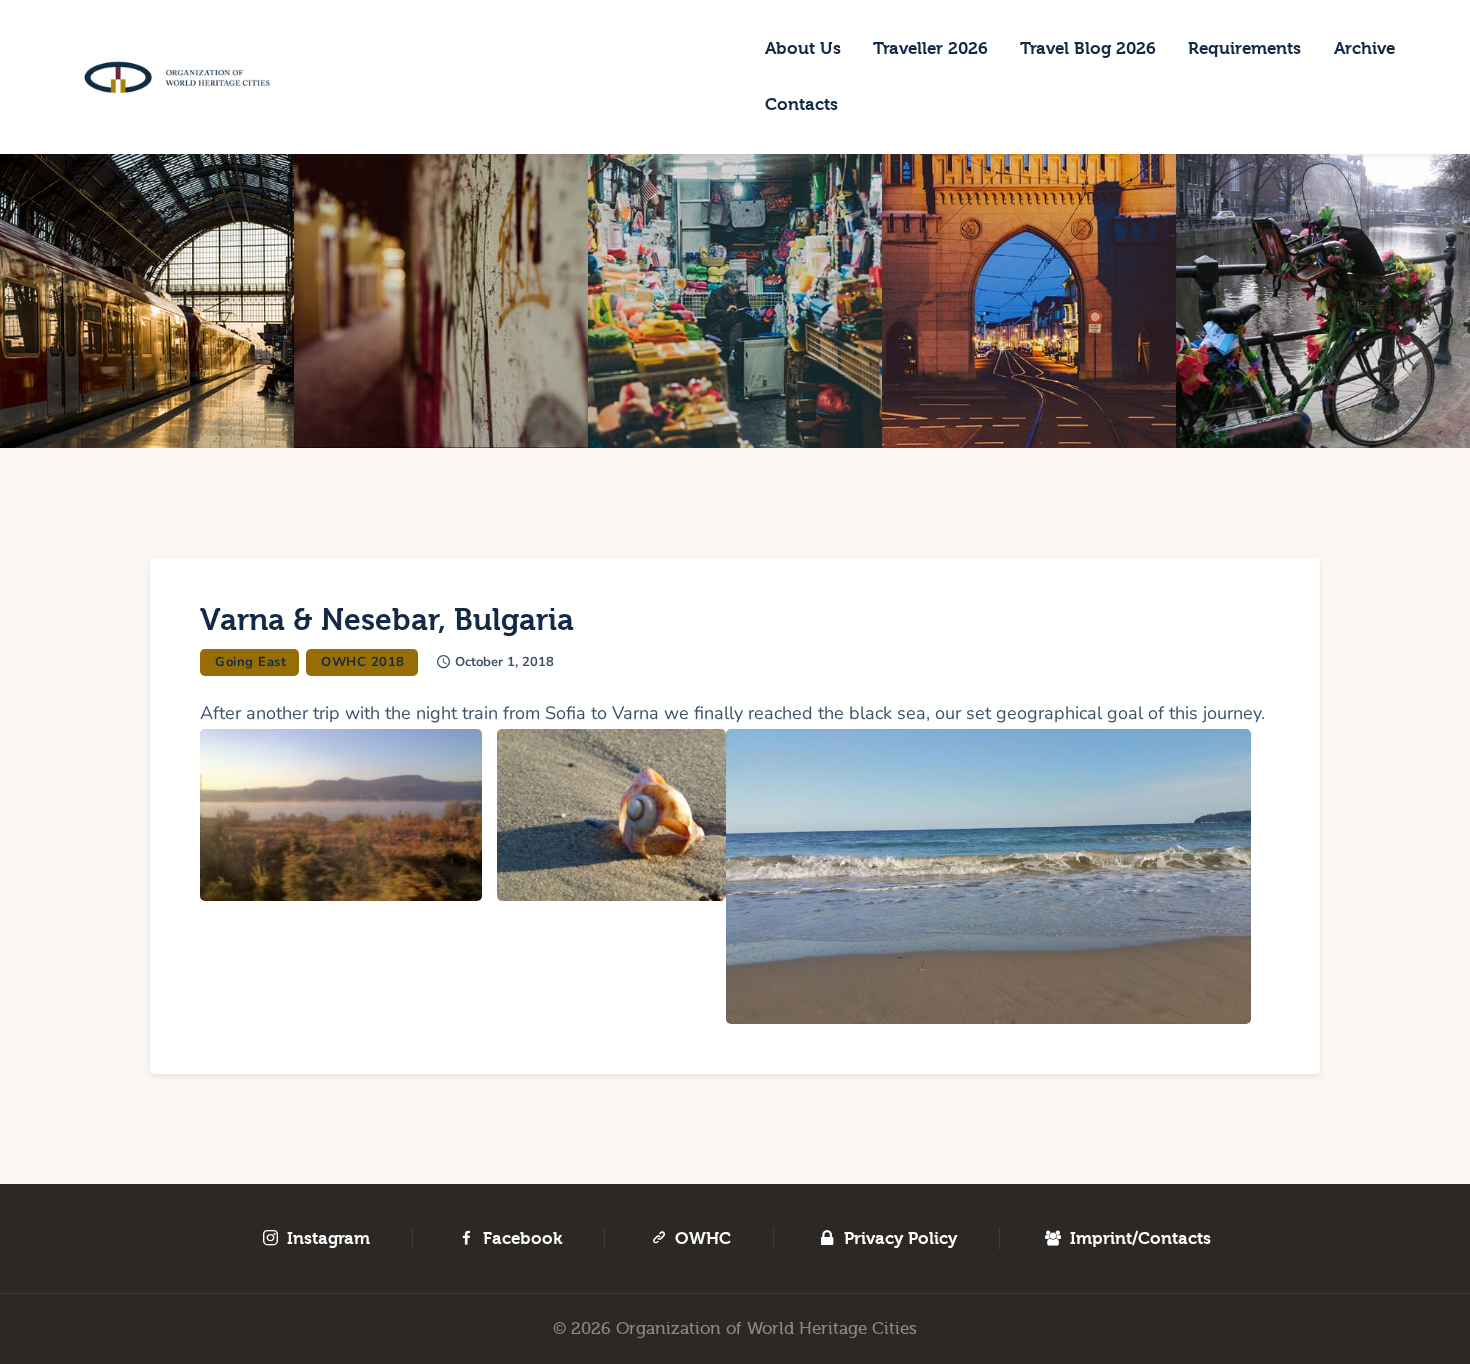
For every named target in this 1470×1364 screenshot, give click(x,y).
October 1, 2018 (504, 662)
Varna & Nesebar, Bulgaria (387, 620)
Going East (250, 662)
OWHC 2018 (363, 662)
